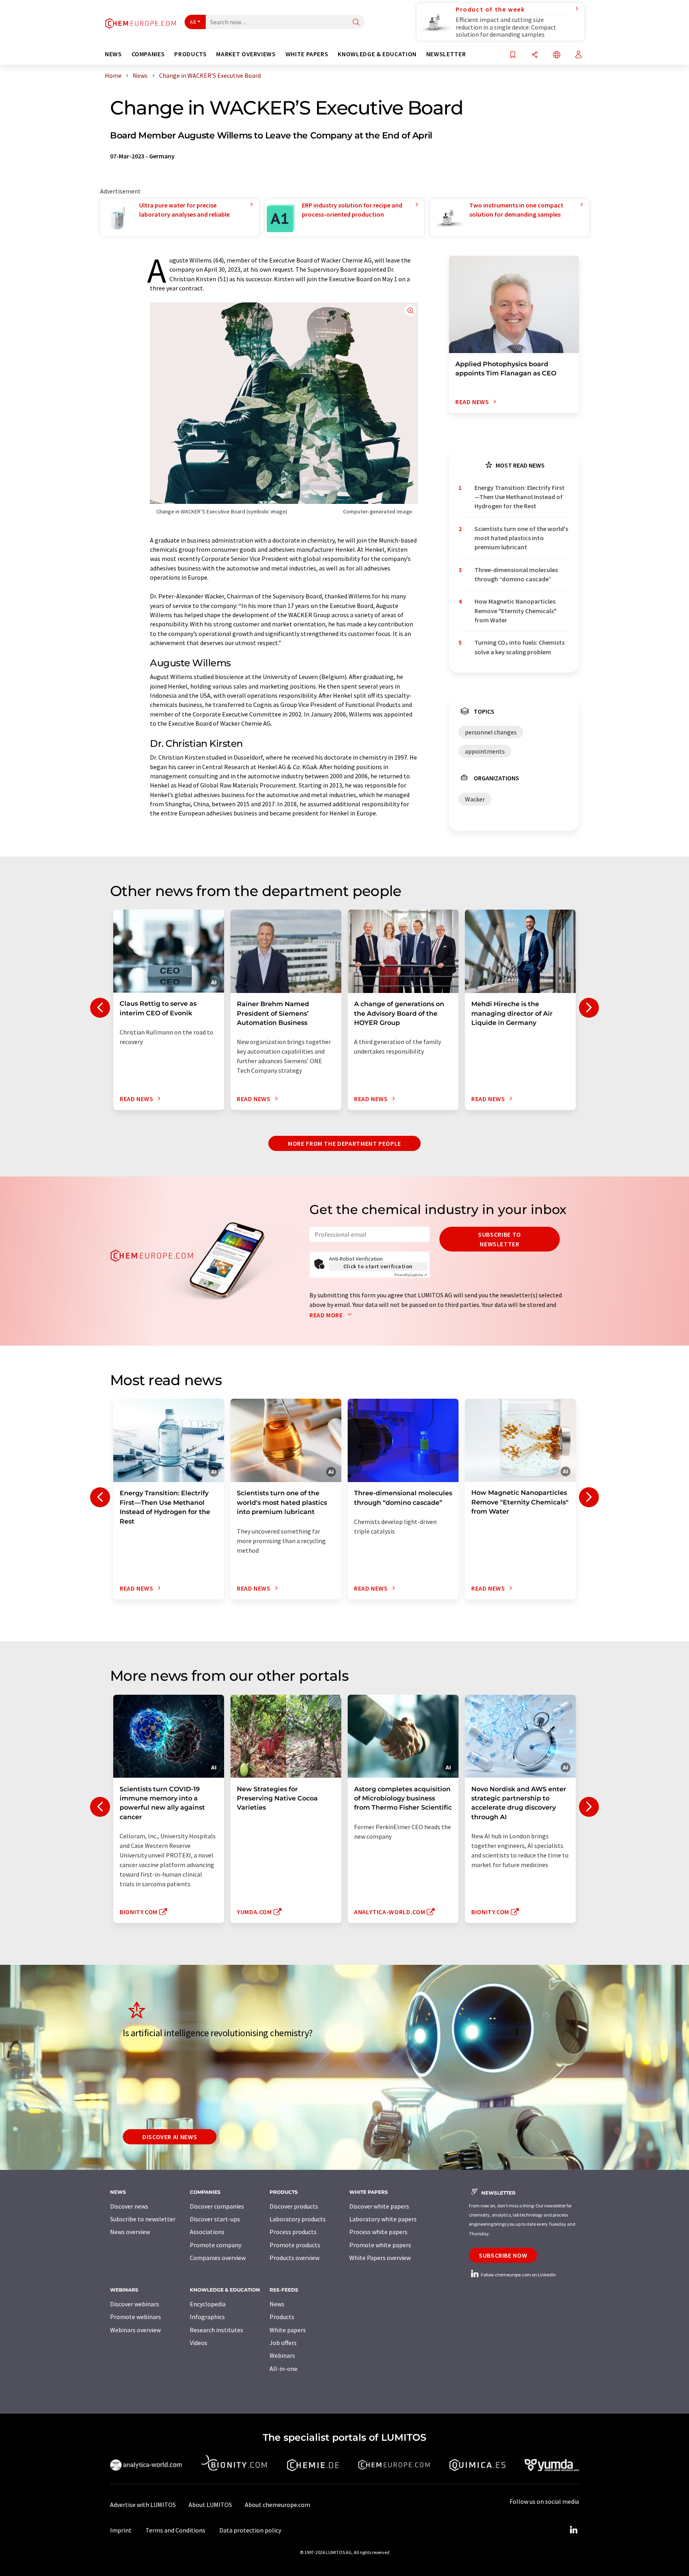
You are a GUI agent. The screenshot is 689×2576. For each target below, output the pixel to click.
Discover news (129, 2206)
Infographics (207, 2317)
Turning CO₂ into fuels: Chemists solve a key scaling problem (520, 647)
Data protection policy (250, 2530)
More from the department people (344, 1143)
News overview (130, 2232)
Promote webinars (136, 2317)
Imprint (121, 2530)
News (277, 2304)
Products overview (294, 2258)
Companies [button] (148, 54)
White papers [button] (307, 54)
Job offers (283, 2343)
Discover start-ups (215, 2219)
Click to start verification (378, 1266)
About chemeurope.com (278, 2505)
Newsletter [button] (446, 54)
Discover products (294, 2206)
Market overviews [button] (246, 54)
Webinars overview (135, 2330)
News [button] (113, 54)
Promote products (295, 2245)
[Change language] (557, 55)
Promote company (216, 2245)
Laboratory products (298, 2219)
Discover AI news (170, 2137)
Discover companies (217, 2206)
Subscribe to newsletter (500, 1239)
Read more (327, 1315)
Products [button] (190, 54)
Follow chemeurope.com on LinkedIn (518, 2275)
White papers (288, 2330)
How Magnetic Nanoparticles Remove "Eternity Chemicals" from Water (516, 611)
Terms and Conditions (175, 2530)
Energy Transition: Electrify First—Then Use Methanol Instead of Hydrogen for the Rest (520, 497)
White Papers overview (380, 2258)
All (193, 22)
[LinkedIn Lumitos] (573, 2530)
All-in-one (283, 2369)
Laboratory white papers (383, 2219)
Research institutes (217, 2330)
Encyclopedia (208, 2304)
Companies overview (218, 2258)
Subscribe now (503, 2255)
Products (282, 2317)
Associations (207, 2232)
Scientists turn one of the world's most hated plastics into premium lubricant (521, 538)
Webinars (282, 2355)
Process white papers (378, 2232)
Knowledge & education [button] (377, 54)
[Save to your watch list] (513, 55)
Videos (199, 2343)
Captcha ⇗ (411, 1275)
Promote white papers (380, 2245)
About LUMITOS (210, 2505)
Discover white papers (379, 2206)
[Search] (356, 23)
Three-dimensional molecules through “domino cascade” (516, 574)
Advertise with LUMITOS (143, 2505)
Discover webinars (135, 2304)
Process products (293, 2232)
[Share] (535, 55)
